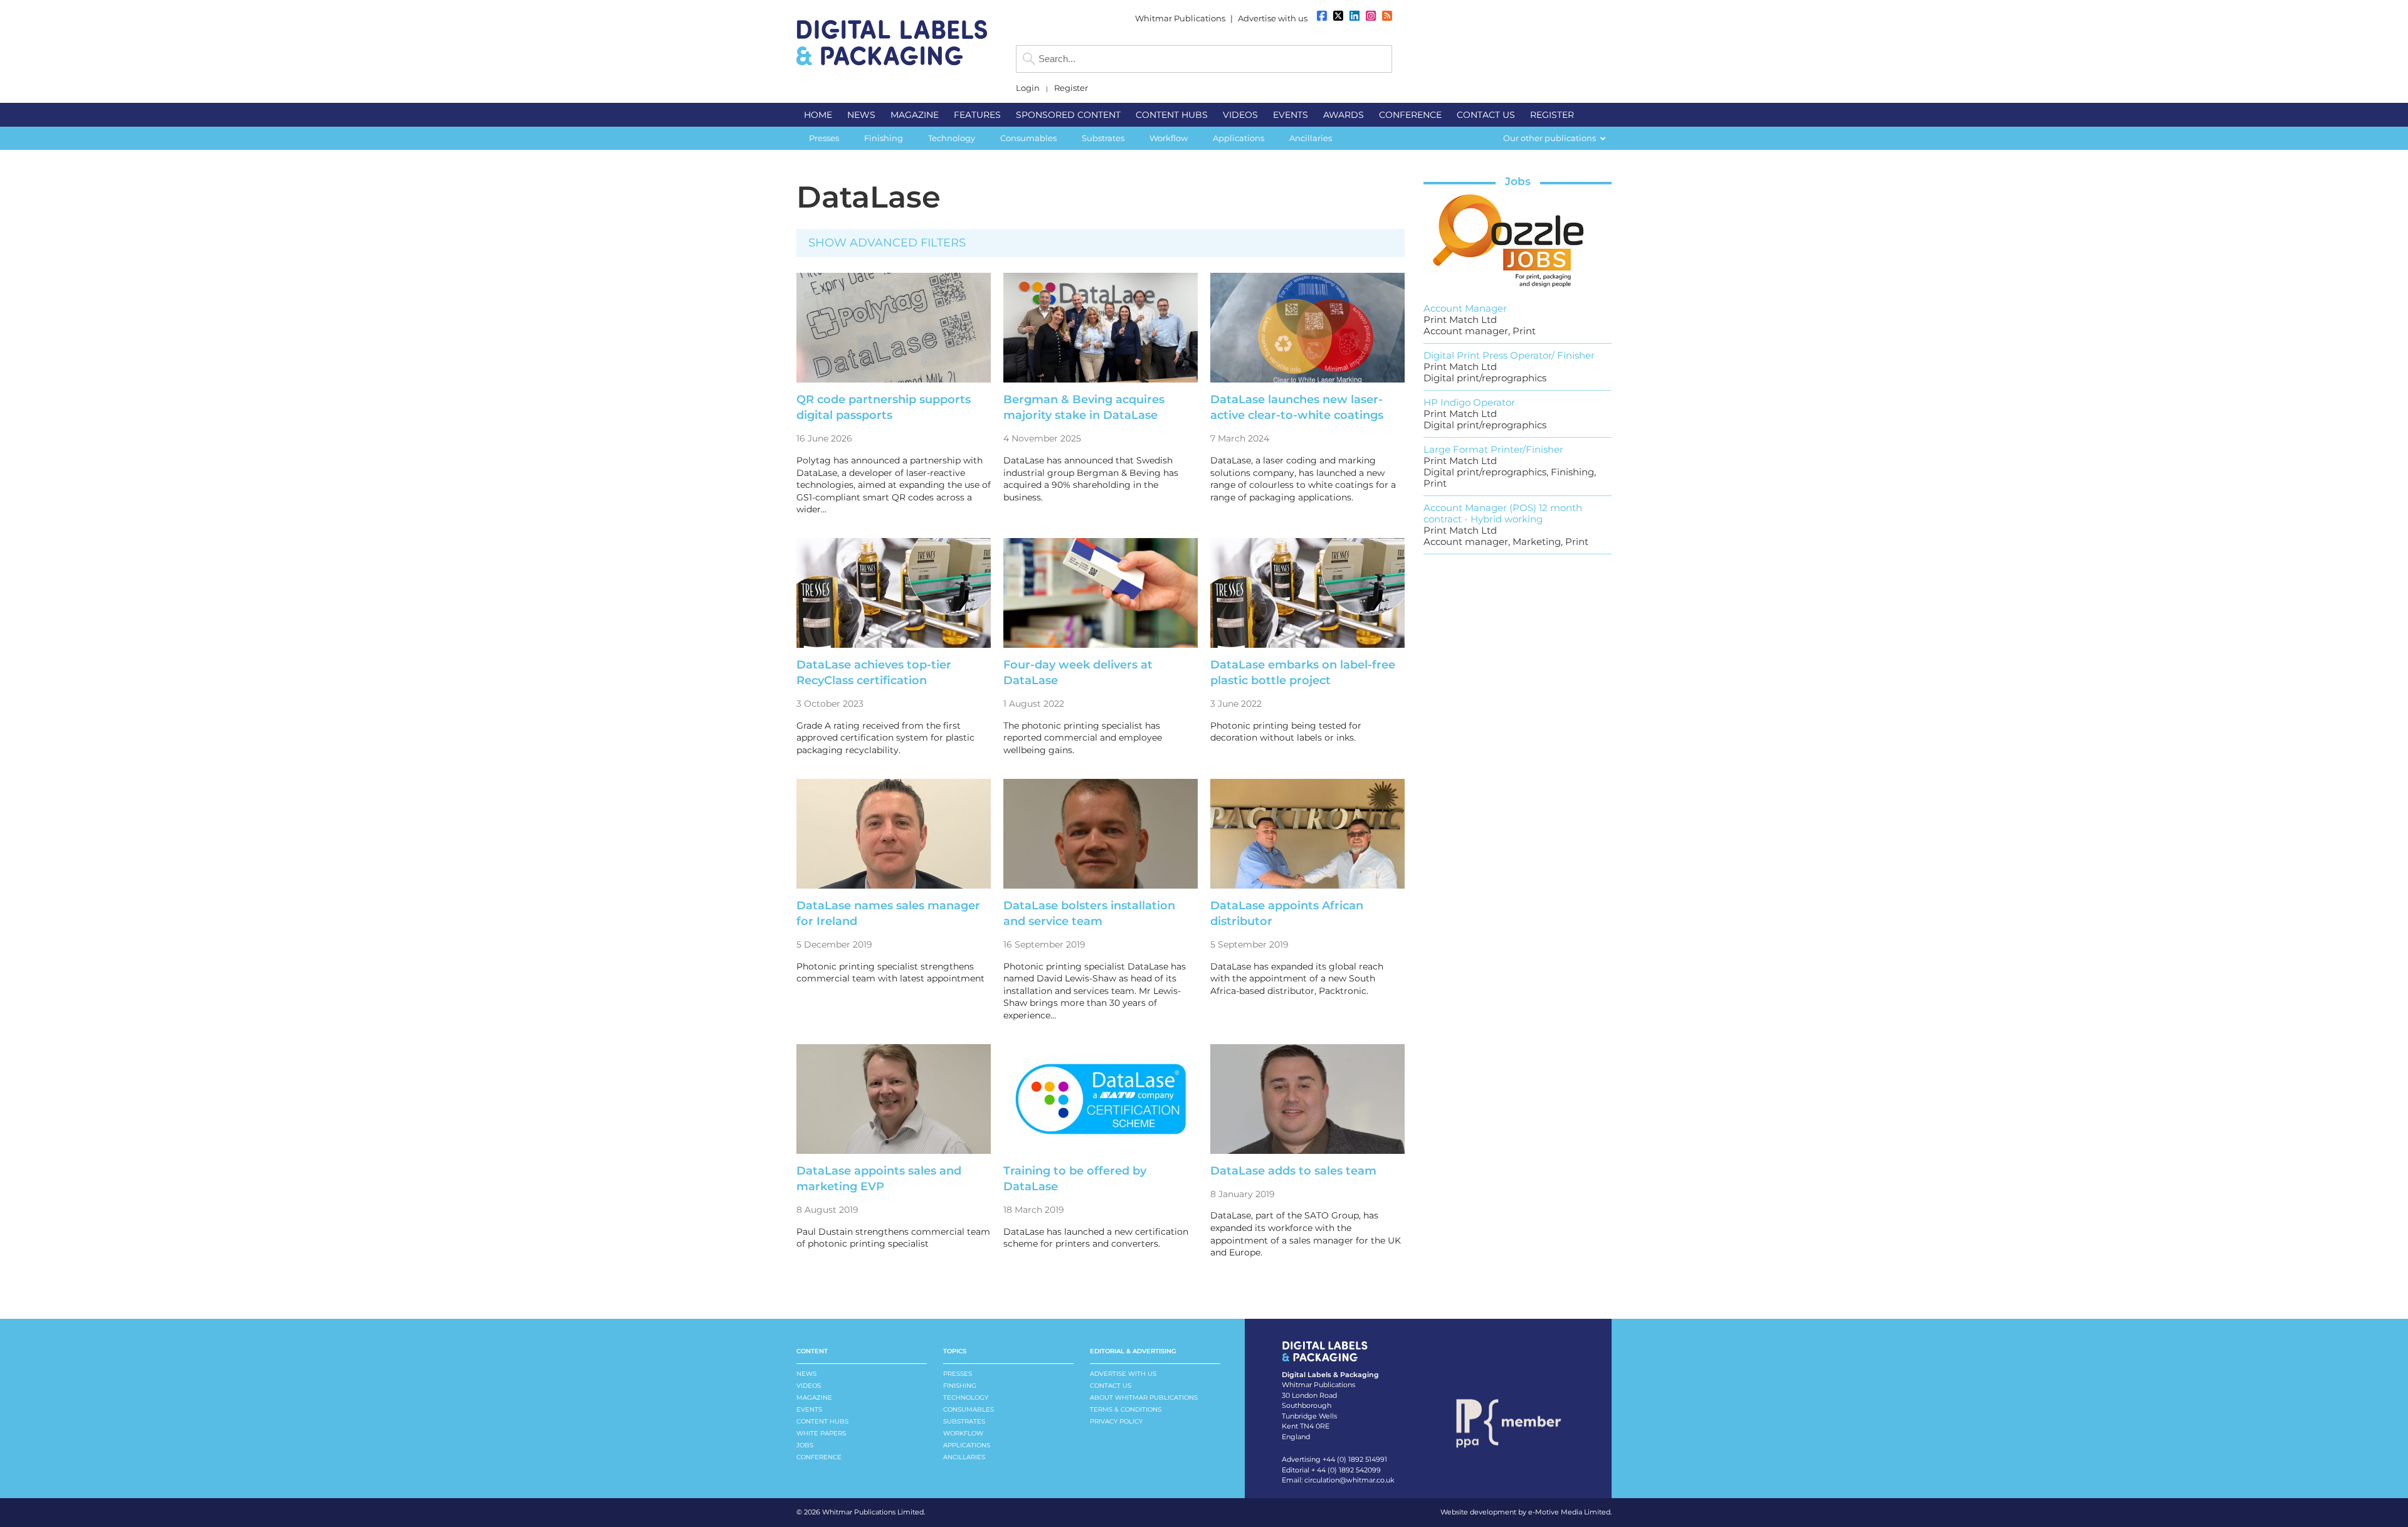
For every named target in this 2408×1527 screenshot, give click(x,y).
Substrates (964, 1421)
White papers (821, 1433)
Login (1028, 88)
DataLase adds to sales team (1293, 1171)
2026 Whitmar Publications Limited (864, 1512)
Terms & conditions (1126, 1409)
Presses (958, 1374)
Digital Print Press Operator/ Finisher (1509, 355)
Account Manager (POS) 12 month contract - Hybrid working (1503, 513)
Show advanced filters (887, 243)
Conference (819, 1457)
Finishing (960, 1386)
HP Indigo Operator (1469, 402)
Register (1071, 88)
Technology (966, 1398)
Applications (967, 1445)
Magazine (814, 1398)
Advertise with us (1273, 18)
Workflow (963, 1433)
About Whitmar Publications (1144, 1398)
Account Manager (1465, 308)
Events (809, 1409)
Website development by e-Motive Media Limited (1525, 1512)
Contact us (1111, 1386)
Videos (809, 1386)
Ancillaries (964, 1457)
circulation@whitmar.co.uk (1349, 1480)
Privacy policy (1116, 1421)
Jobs (1518, 181)
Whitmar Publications (1180, 18)
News (806, 1374)
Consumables (969, 1409)
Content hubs (822, 1421)
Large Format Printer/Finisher (1493, 449)
